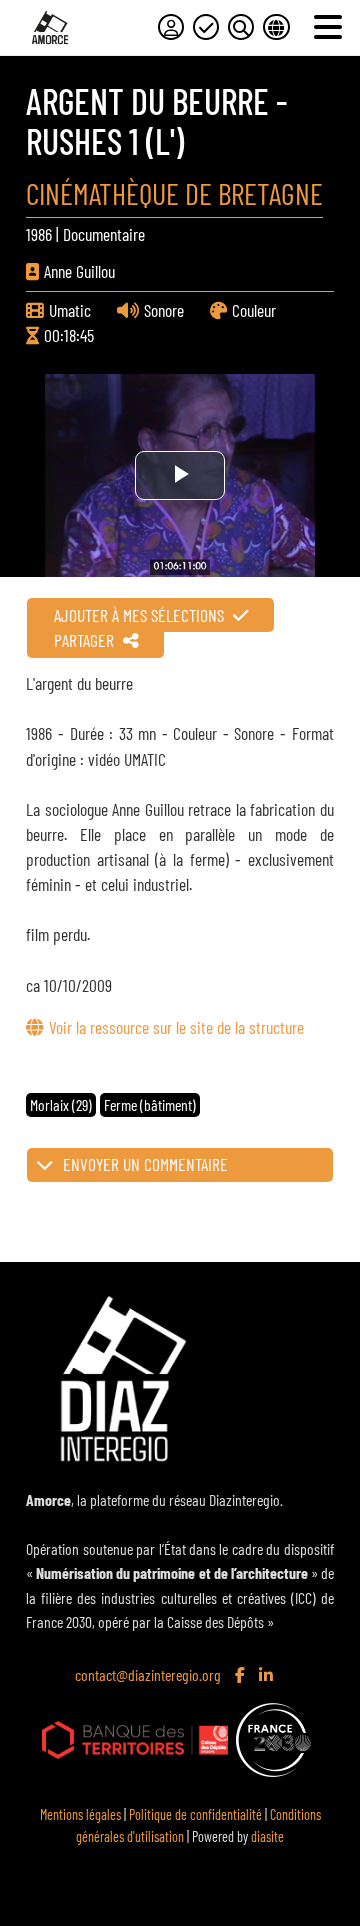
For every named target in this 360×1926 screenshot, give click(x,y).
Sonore (164, 310)
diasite (267, 1836)
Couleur (254, 310)
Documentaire (104, 234)
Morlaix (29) (61, 1104)
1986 (39, 234)
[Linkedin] (268, 1676)
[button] (179, 1165)
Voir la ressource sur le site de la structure (176, 1027)
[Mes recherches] (241, 27)
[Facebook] (242, 1676)
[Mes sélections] (206, 27)
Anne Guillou (79, 271)
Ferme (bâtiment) (150, 1104)
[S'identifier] (171, 27)
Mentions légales (80, 1814)
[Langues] (276, 27)
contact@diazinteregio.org (148, 1674)
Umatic (70, 310)
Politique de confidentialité (195, 1814)
